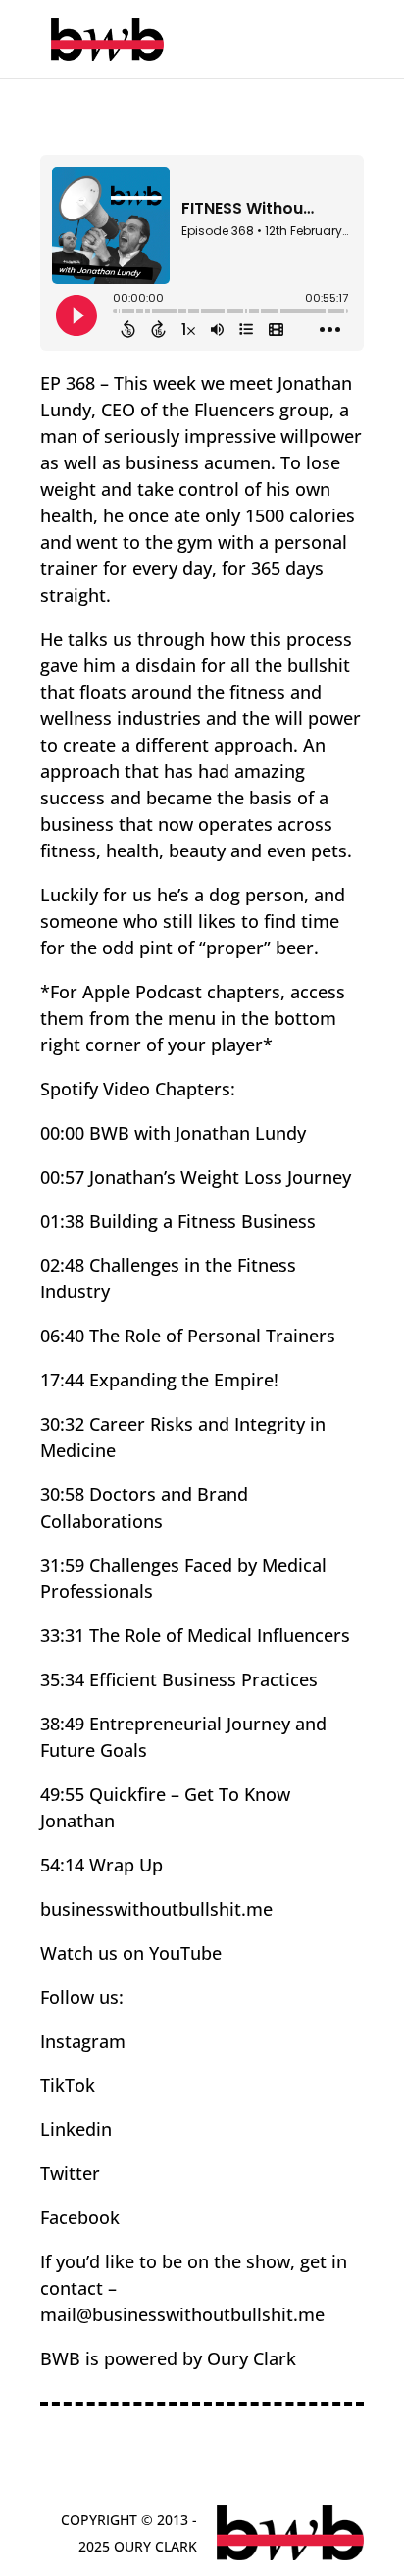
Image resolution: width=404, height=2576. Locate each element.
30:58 (62, 1494)
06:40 (62, 1336)
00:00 (62, 1133)
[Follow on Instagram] (303, 2462)
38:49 (62, 1724)
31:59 (62, 1565)
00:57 (62, 1177)
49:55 (62, 1794)
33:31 (62, 1635)
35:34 (62, 1679)
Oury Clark (249, 2358)
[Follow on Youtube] (217, 2462)
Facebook (80, 2217)
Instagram (83, 2041)
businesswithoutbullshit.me (156, 1909)
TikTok (68, 2085)
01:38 (62, 1221)
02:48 (62, 1265)
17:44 (62, 1380)
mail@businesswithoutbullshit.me (182, 2314)
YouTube (185, 1953)
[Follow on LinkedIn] (174, 2462)
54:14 (62, 1865)
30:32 (62, 1424)
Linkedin (76, 2129)
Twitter (70, 2173)
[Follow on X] (346, 2462)
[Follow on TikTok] (260, 2462)
